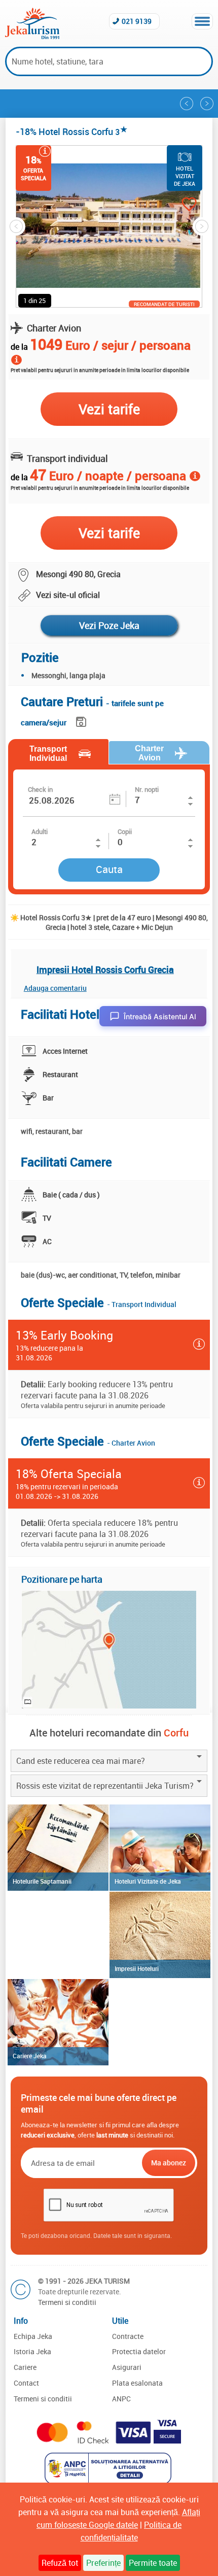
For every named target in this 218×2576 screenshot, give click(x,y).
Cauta (109, 869)
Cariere (25, 2367)
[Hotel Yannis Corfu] (207, 104)
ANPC (121, 2399)
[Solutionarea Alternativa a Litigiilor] (109, 2481)
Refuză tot (60, 2563)
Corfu (176, 1733)
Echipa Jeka (33, 2336)
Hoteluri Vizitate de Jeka (148, 1881)
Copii (125, 831)
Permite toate (153, 2563)
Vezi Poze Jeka (109, 625)
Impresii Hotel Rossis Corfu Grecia (105, 969)
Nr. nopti (147, 789)
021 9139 (137, 21)
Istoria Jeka (32, 2351)
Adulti (40, 831)
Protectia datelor (139, 2351)
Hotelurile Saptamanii (42, 1881)
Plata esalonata (137, 2383)
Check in (40, 789)
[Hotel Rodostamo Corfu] (187, 104)
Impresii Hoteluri (137, 1968)
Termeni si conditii (67, 2302)
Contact (26, 2383)
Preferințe (103, 2563)
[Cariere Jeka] (58, 2022)
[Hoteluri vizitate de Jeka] (160, 1848)
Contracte (128, 2336)
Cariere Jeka (30, 2056)
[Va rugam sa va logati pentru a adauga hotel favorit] (179, 205)
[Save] (82, 720)
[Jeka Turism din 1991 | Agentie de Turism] (32, 36)
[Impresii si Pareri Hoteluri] (160, 1935)
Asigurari (127, 2367)
